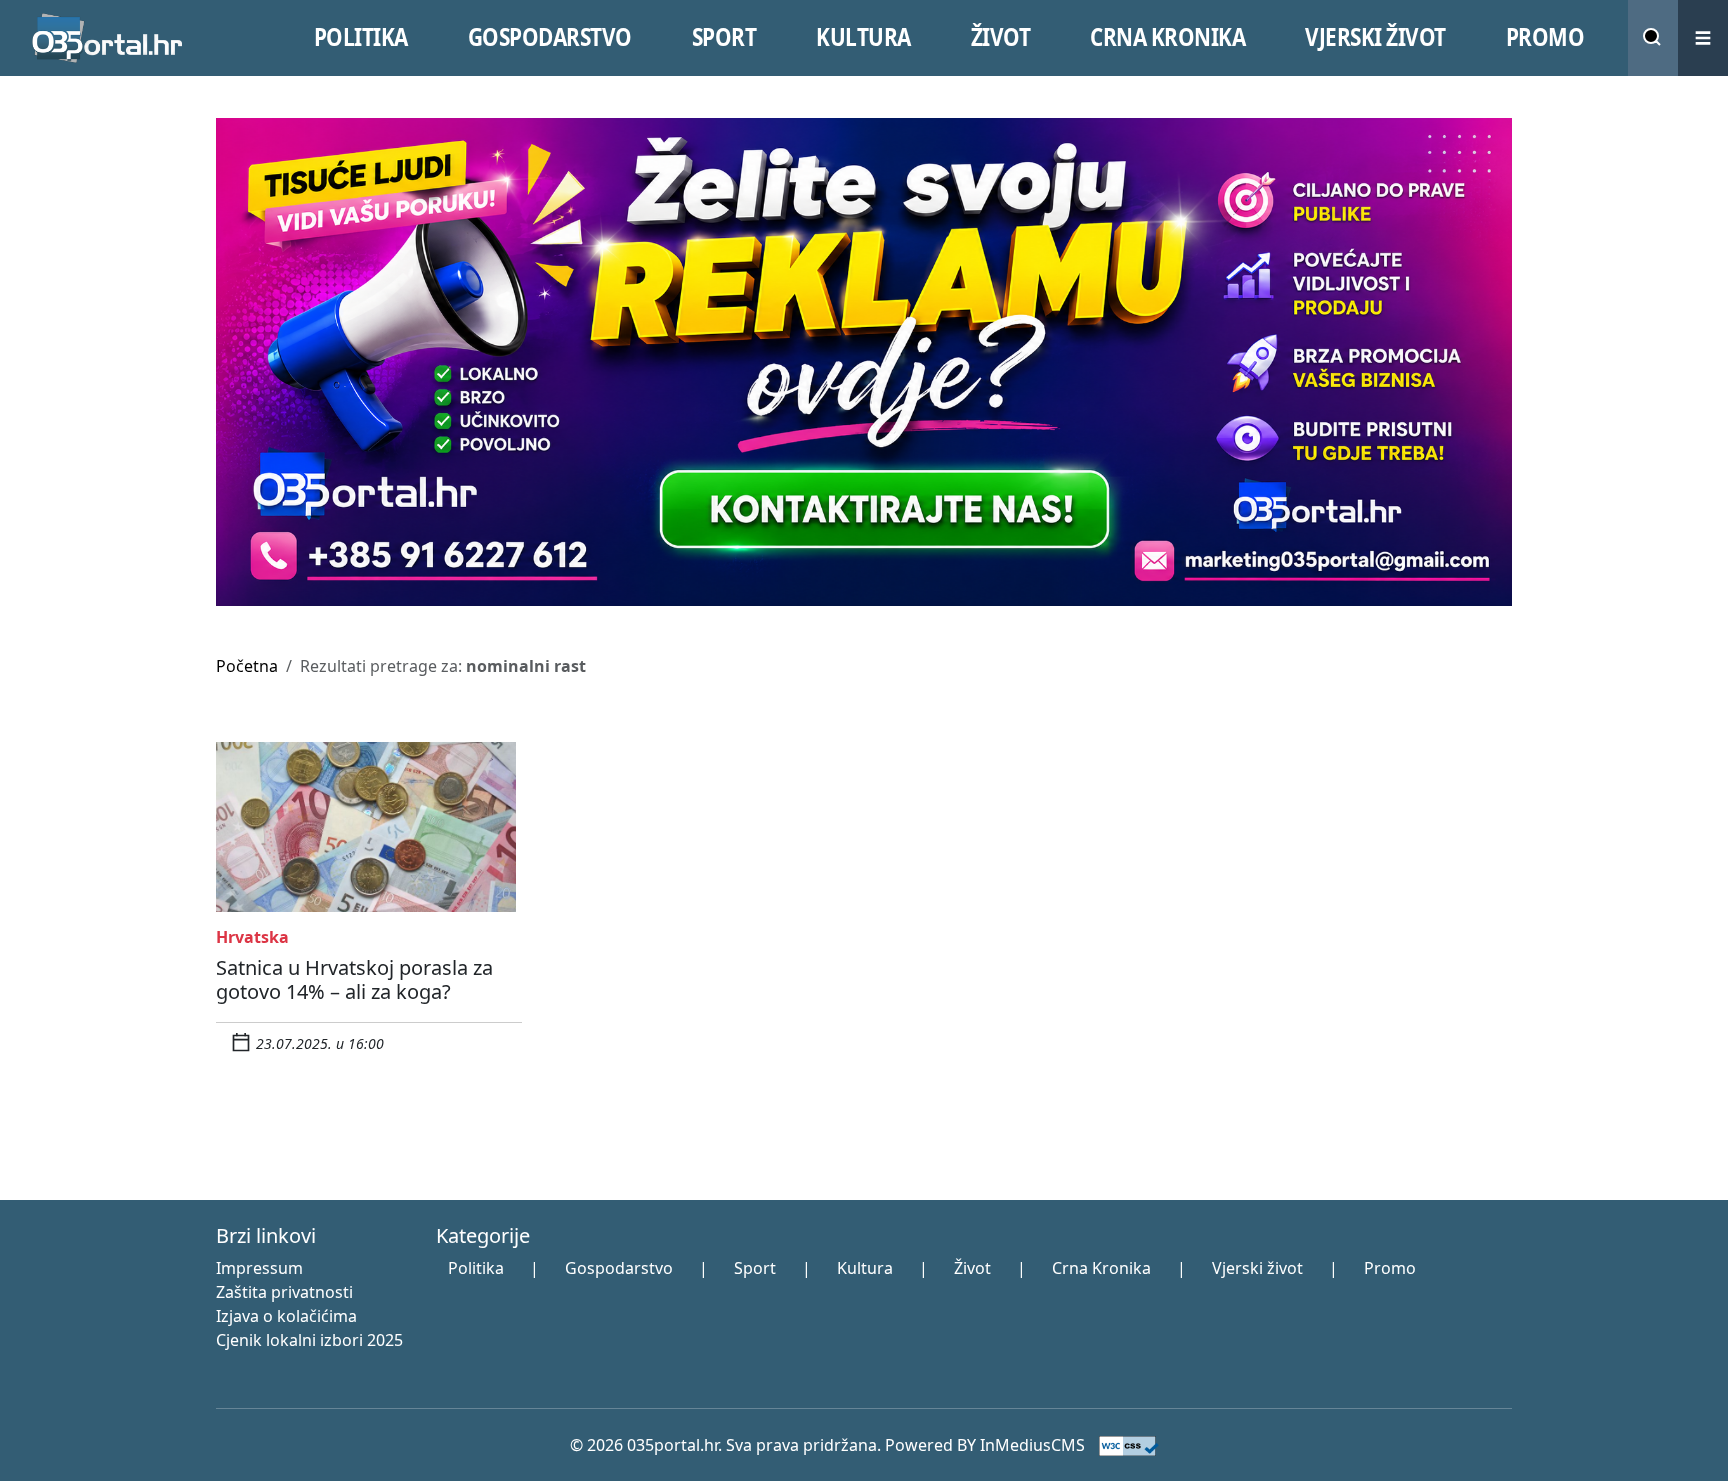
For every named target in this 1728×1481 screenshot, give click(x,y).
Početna (247, 666)
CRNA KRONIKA (1167, 37)
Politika (476, 1268)
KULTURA (863, 37)
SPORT (724, 37)
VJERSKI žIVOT (1375, 37)
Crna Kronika (1101, 1268)
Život (972, 1268)
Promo (1390, 1268)
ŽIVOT (1001, 37)
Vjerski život (1257, 1268)
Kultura (865, 1268)
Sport (755, 1268)
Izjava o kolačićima (286, 1316)
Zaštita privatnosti (284, 1292)
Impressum (259, 1268)
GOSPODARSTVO (550, 37)
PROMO (1545, 37)
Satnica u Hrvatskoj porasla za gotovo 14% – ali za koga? (354, 979)
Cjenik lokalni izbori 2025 (309, 1340)
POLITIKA (361, 37)
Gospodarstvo (619, 1268)
